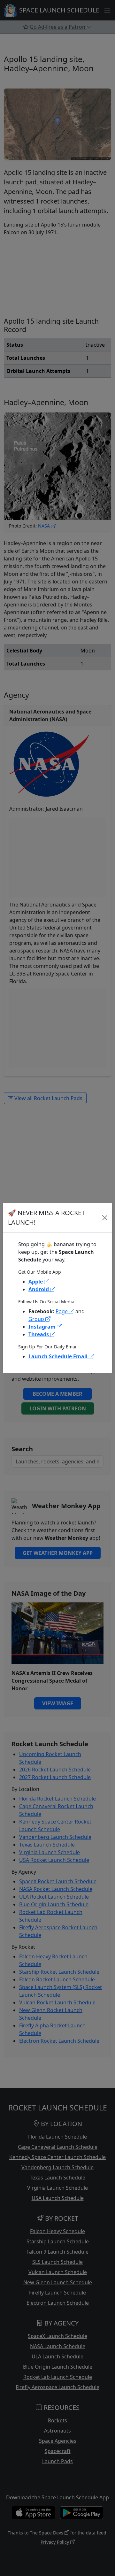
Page (62, 1311)
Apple (36, 1282)
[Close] (105, 1218)
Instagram (43, 1327)
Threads (39, 1334)
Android (39, 1289)
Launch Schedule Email (59, 1356)
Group (37, 1319)
